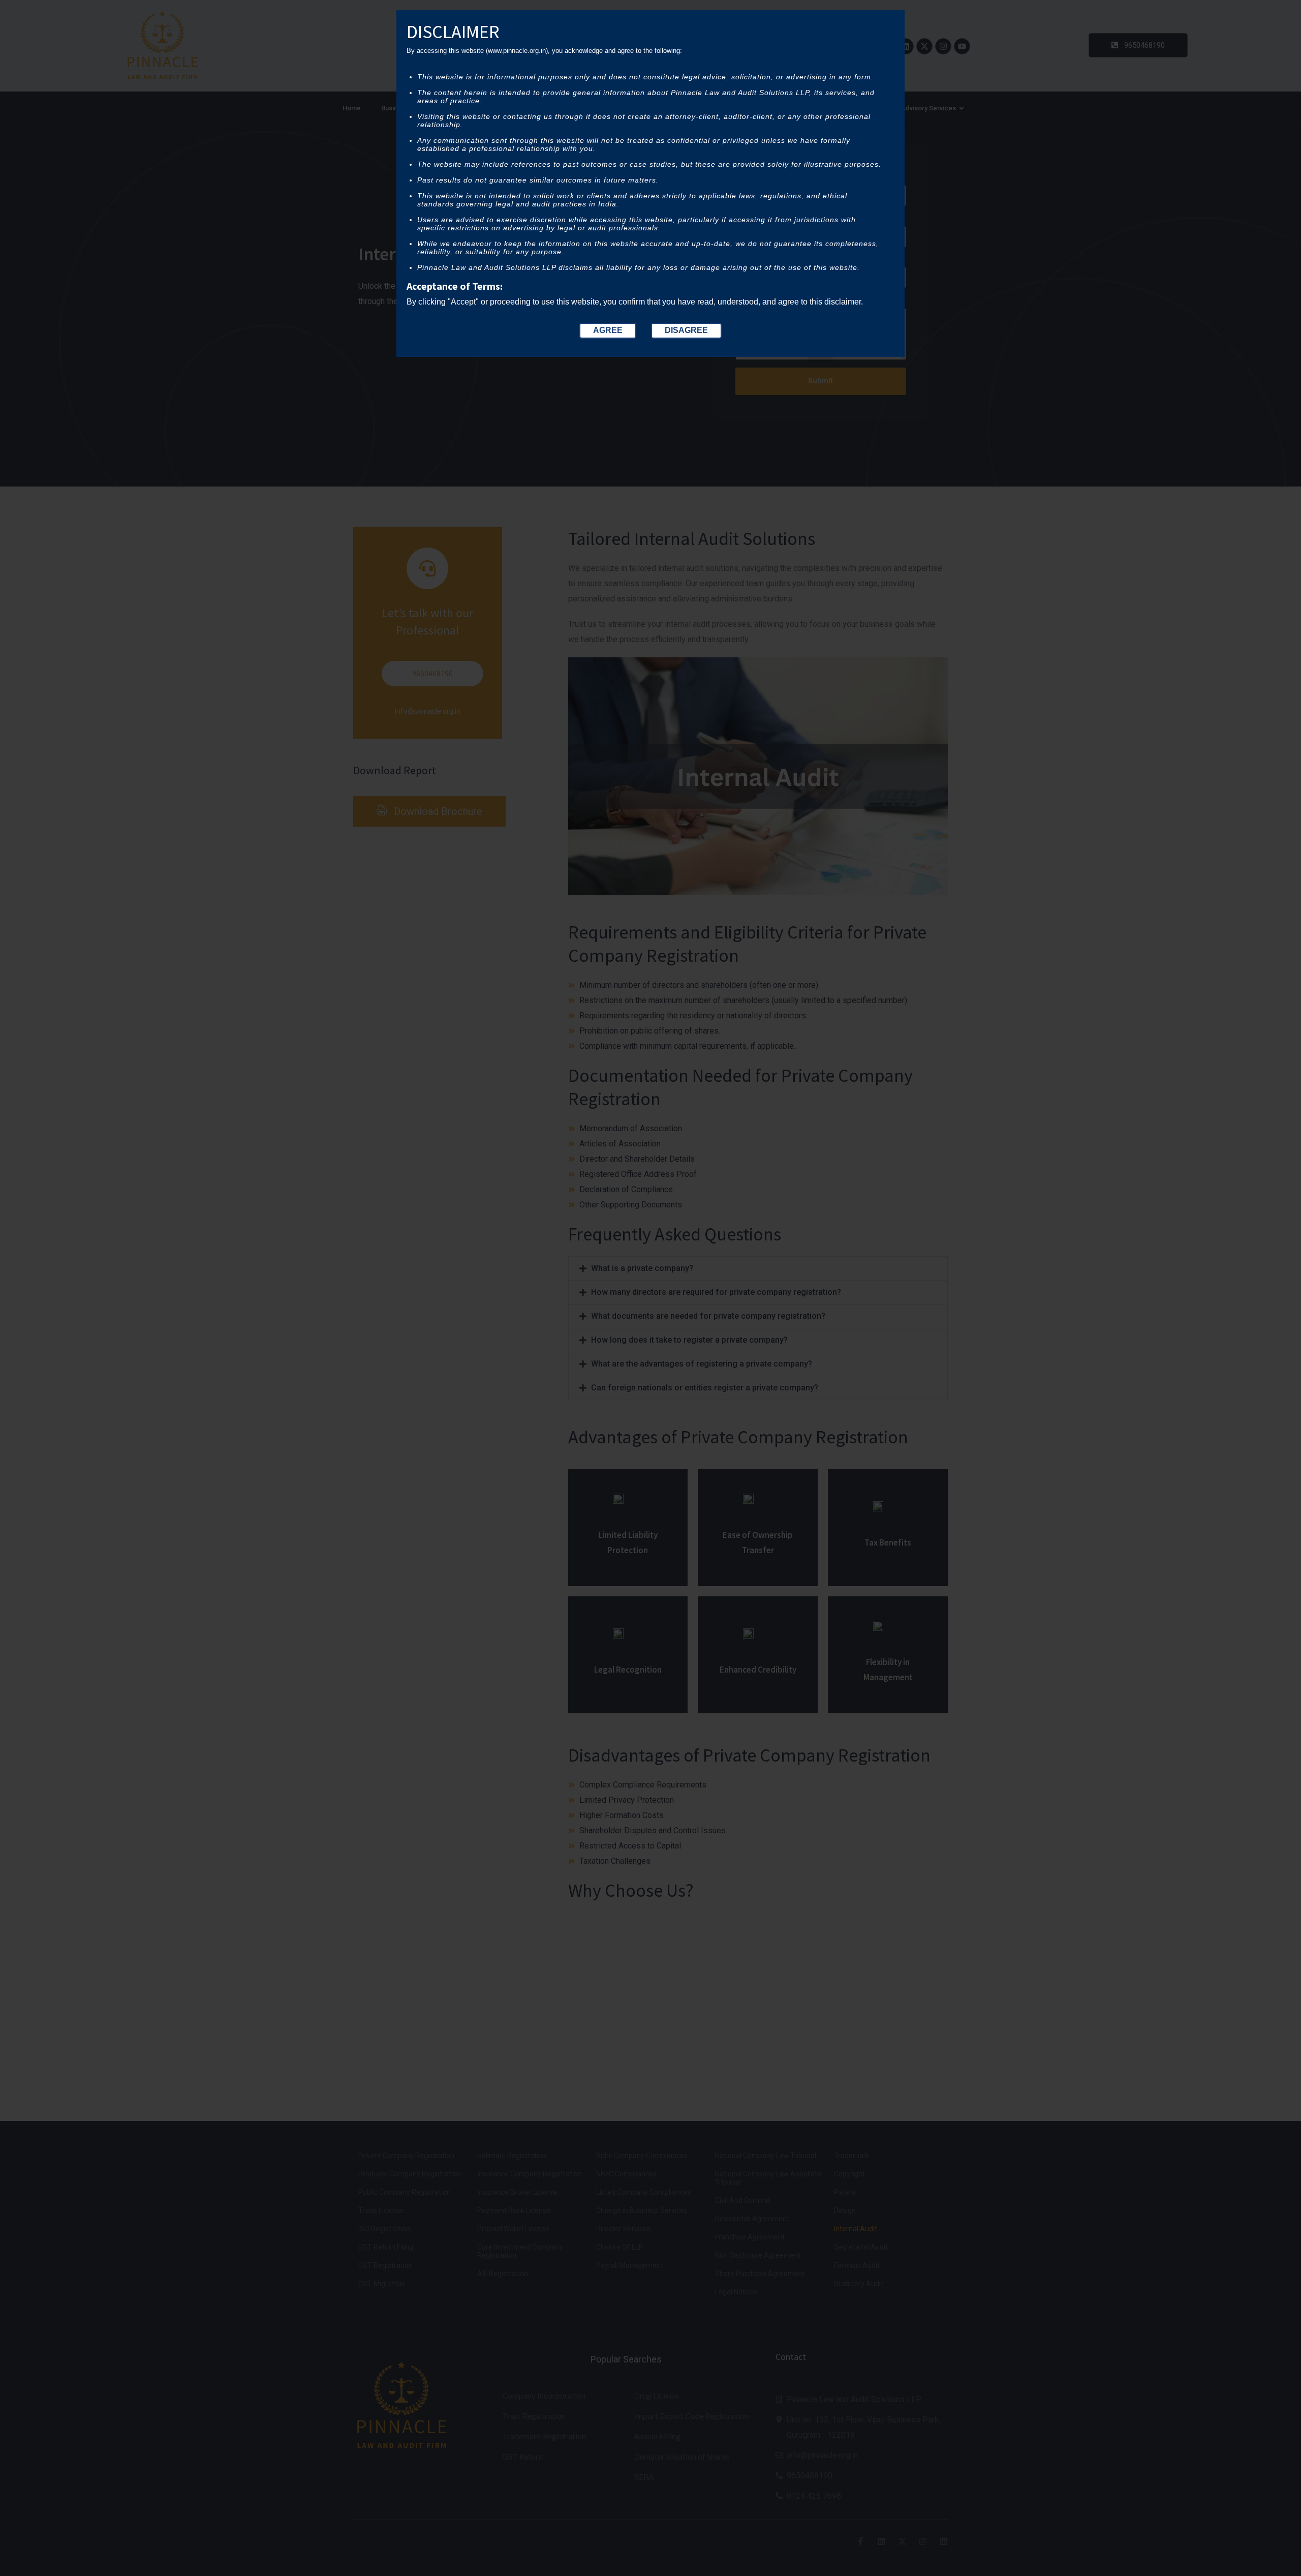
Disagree (686, 330)
